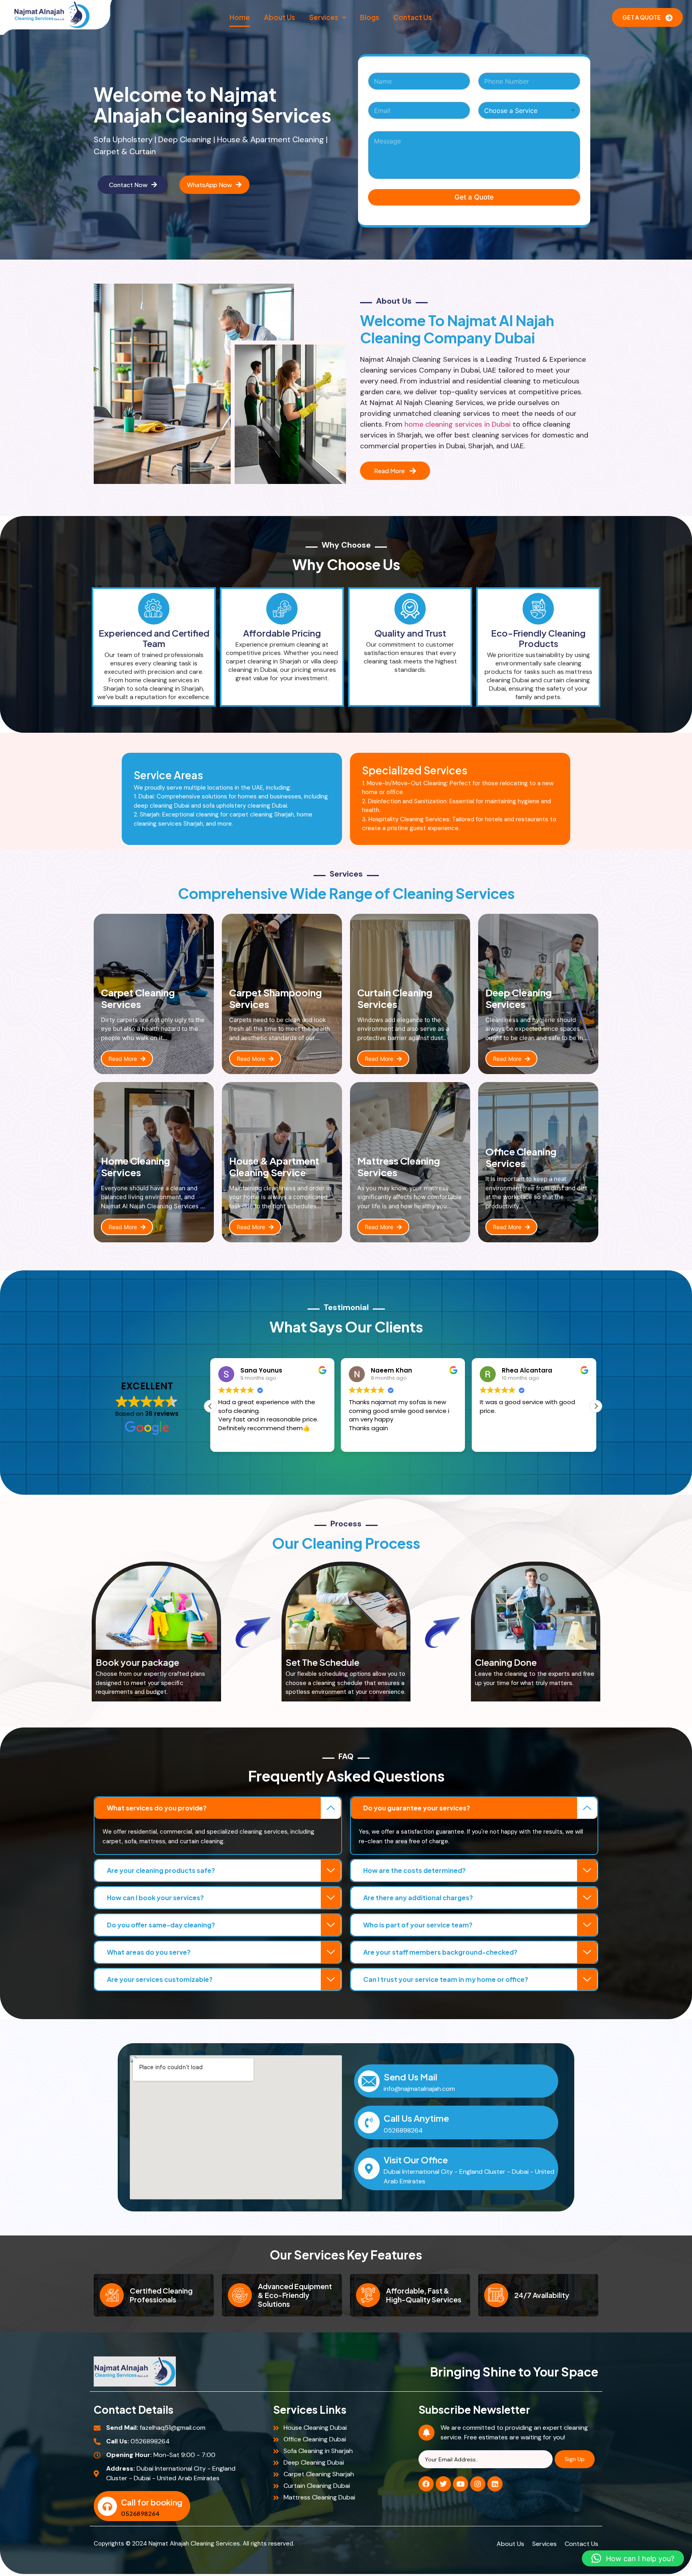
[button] (328, 17)
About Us (280, 17)
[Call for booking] (107, 2506)
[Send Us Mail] (369, 2081)
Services (324, 17)
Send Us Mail (410, 2077)
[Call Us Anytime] (369, 2122)
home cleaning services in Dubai (458, 424)
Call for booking (152, 2502)
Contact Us (412, 17)
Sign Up (575, 2459)
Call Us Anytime (416, 2118)
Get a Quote (474, 197)
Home (240, 17)
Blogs (370, 17)
